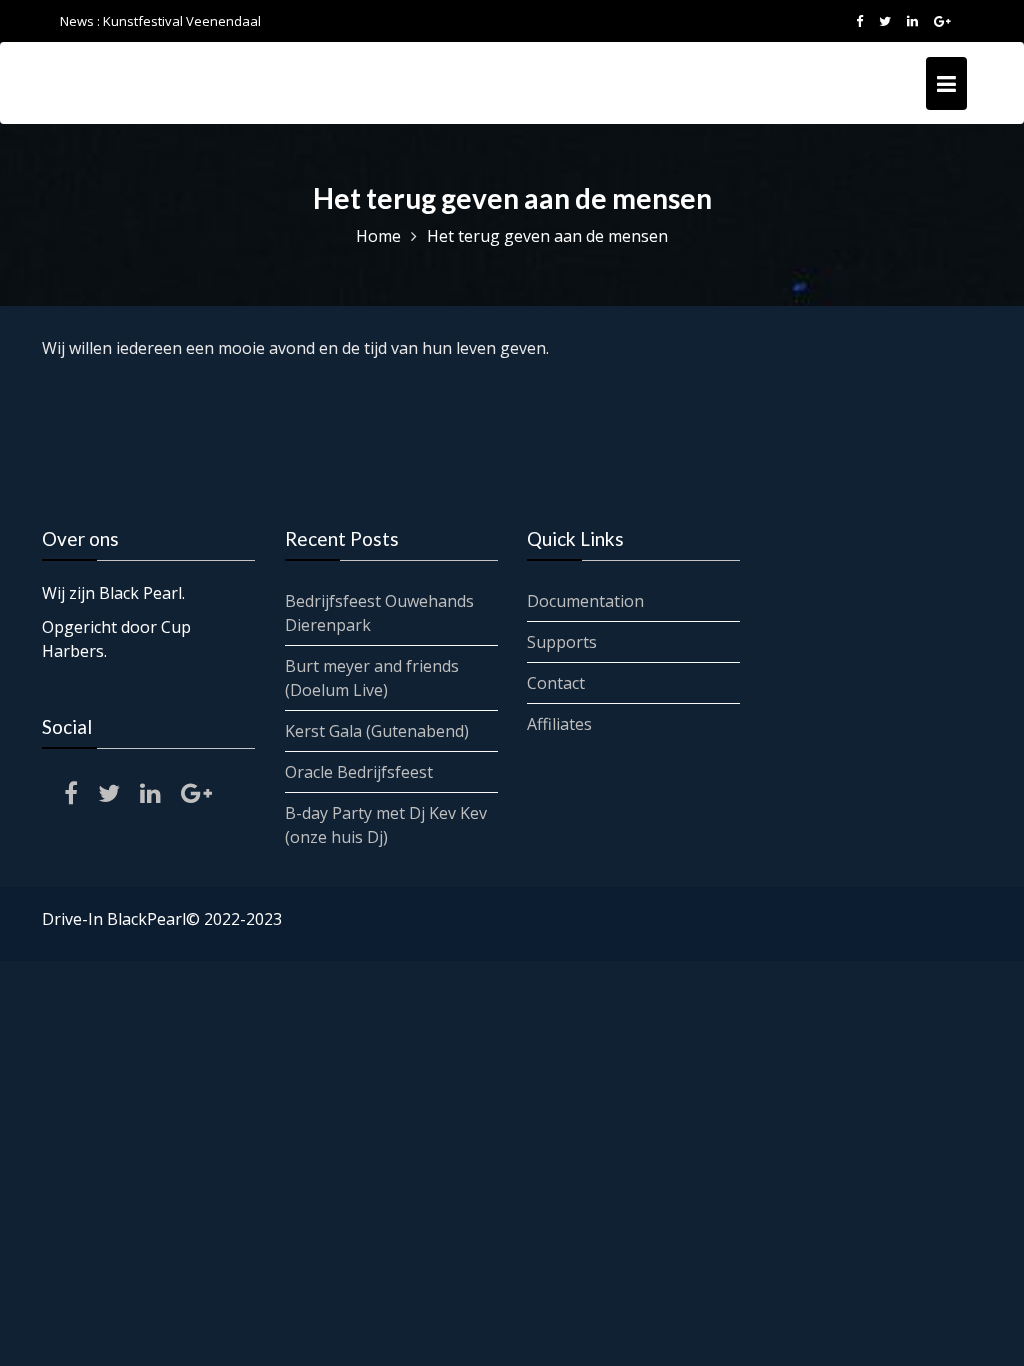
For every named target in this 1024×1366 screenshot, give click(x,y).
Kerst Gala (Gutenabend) (377, 731)
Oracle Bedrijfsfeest (359, 772)
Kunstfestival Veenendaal (182, 21)
